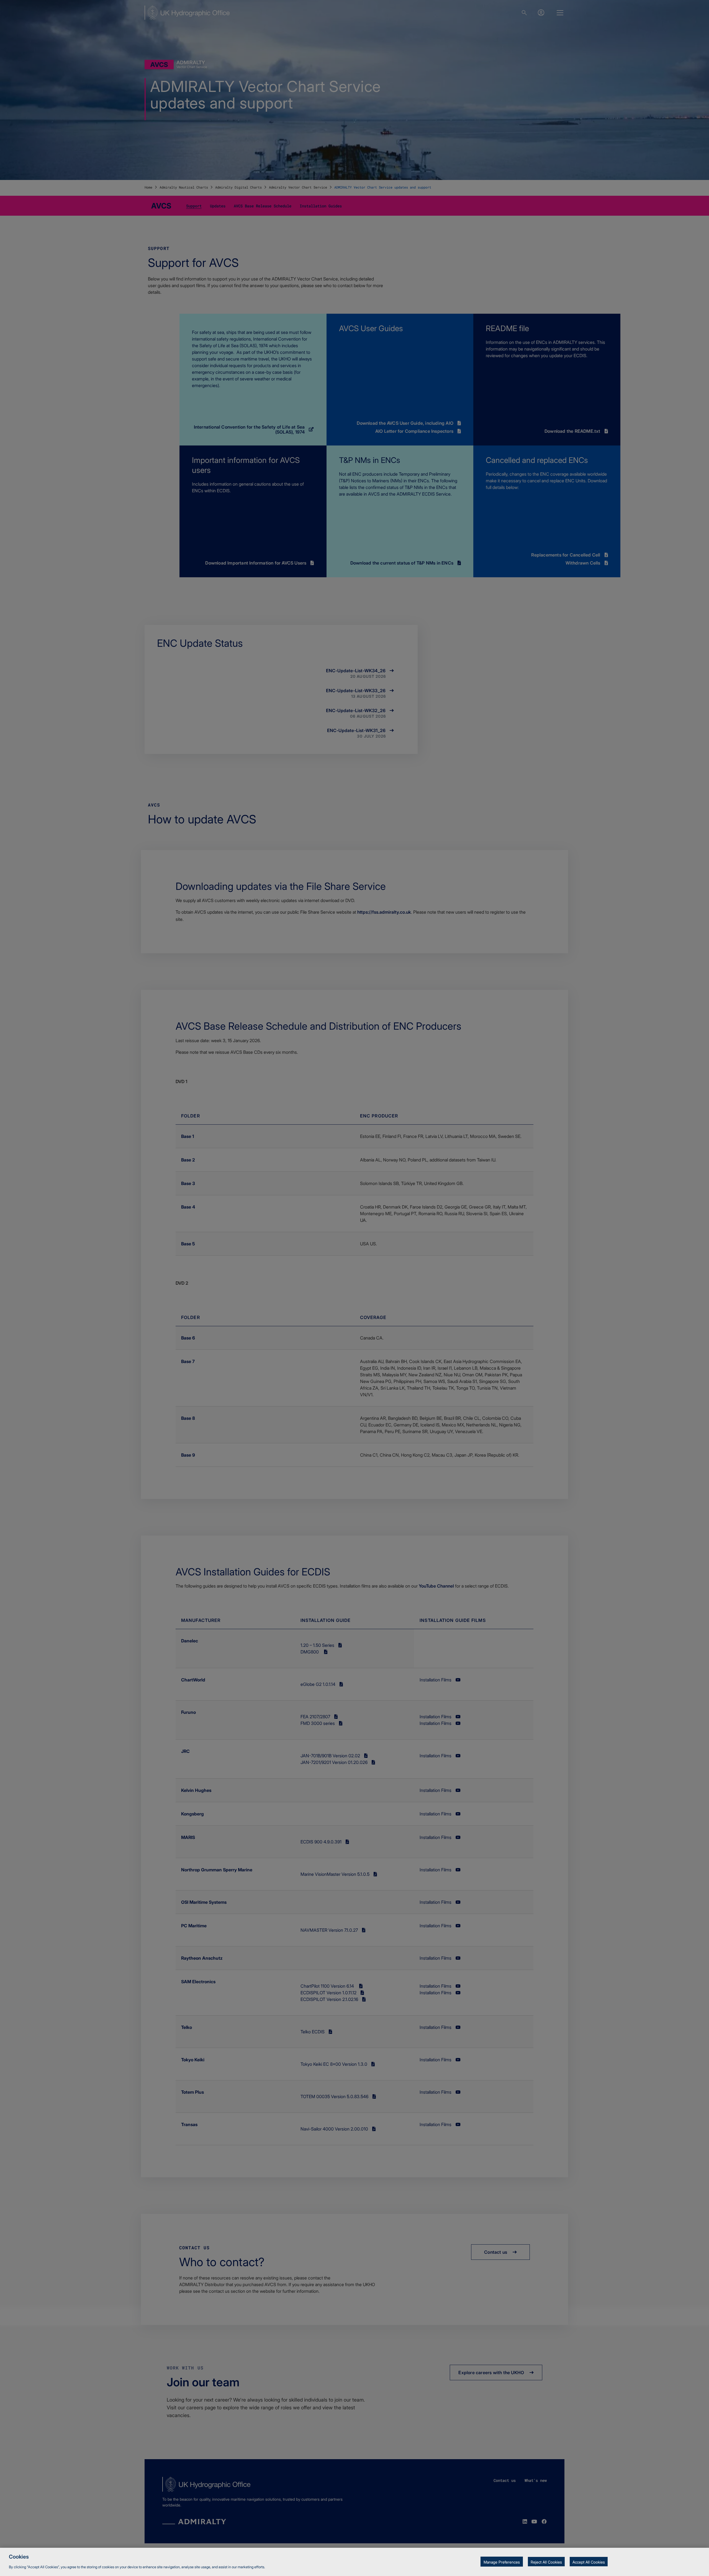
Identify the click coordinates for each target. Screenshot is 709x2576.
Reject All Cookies (546, 2562)
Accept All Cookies (589, 2562)
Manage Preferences (502, 2562)
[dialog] (354, 2562)
